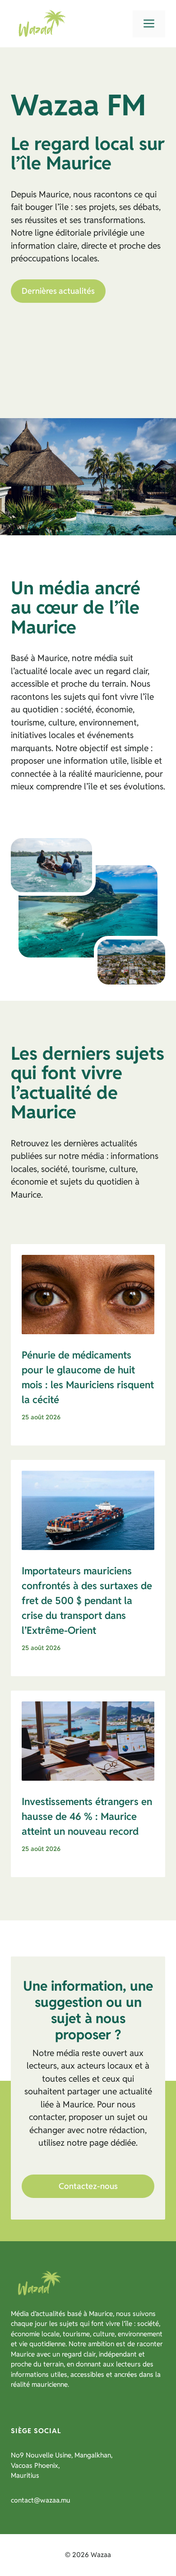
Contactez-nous (88, 2186)
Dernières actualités (58, 291)
